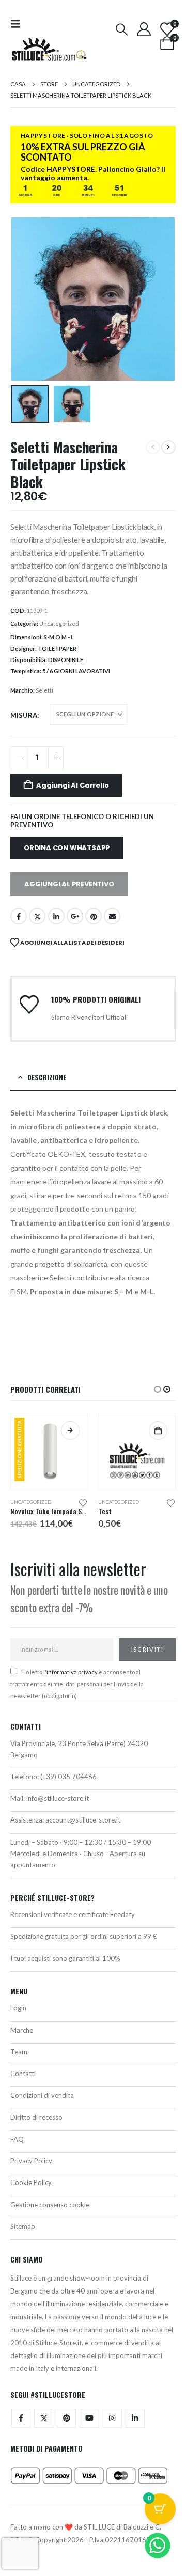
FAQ (17, 2139)
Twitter (44, 2418)
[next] (168, 447)
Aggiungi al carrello (72, 785)
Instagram (112, 2418)
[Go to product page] (137, 1452)
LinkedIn (56, 916)
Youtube (89, 2418)
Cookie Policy (31, 2182)
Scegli (70, 1431)
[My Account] (144, 29)
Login (18, 2008)
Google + (75, 916)
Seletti (44, 690)
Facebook (19, 916)
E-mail (112, 916)
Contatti (23, 2074)
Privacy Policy (31, 2161)
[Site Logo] (49, 49)
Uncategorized (59, 624)
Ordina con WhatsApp (67, 848)
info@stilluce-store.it (58, 1798)
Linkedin (135, 2418)
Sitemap (23, 2226)
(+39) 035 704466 (68, 1777)
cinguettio (37, 916)
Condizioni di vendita (42, 2095)
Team (19, 2052)
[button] (19, 23)
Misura (24, 715)
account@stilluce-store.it (83, 1820)
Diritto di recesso (36, 2117)
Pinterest (94, 916)
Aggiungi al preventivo (69, 884)
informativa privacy (72, 1672)
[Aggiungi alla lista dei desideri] (83, 1502)
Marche (22, 2030)
